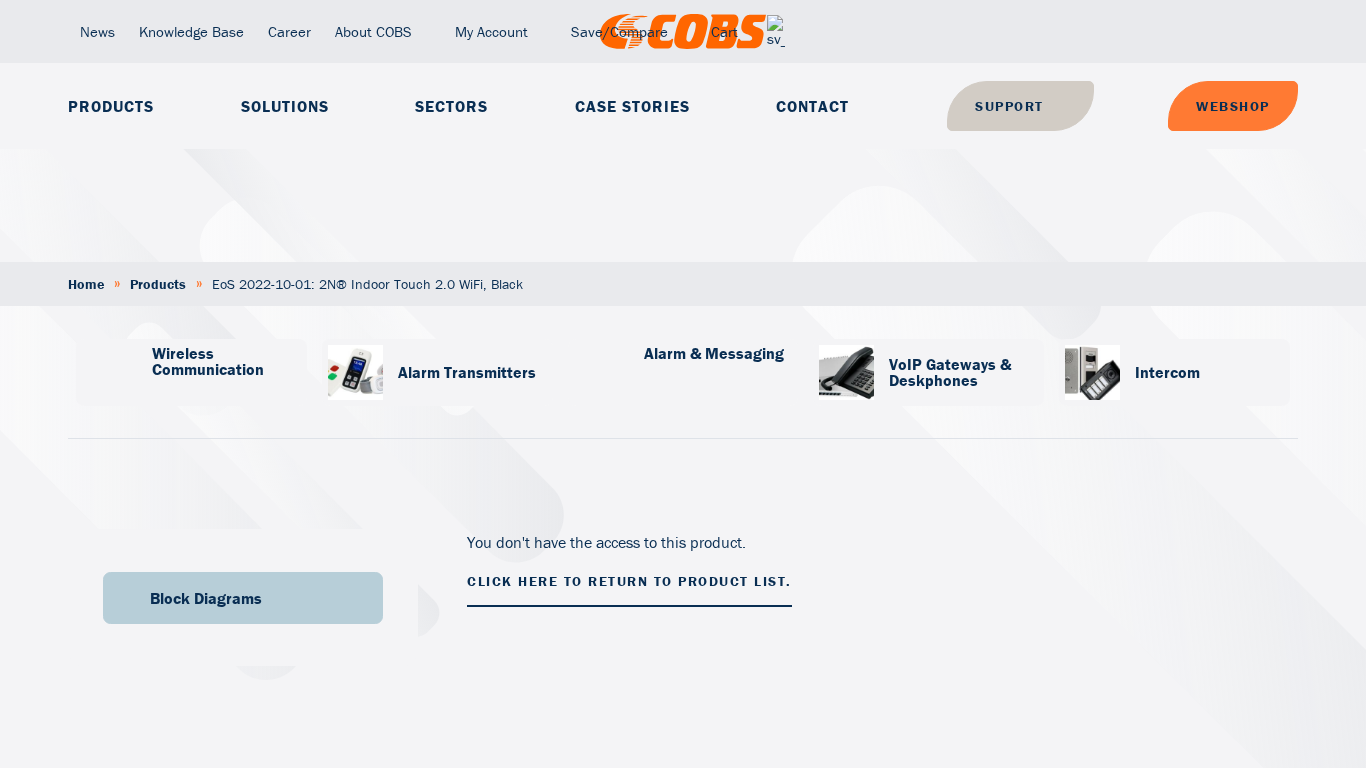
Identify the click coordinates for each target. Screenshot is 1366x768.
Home (86, 284)
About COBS (373, 31)
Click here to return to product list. (629, 581)
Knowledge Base (191, 31)
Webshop (1233, 106)
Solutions (285, 106)
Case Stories (632, 106)
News (97, 31)
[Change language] (776, 31)
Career (289, 31)
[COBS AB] (683, 31)
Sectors (451, 106)
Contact (812, 106)
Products (111, 106)
